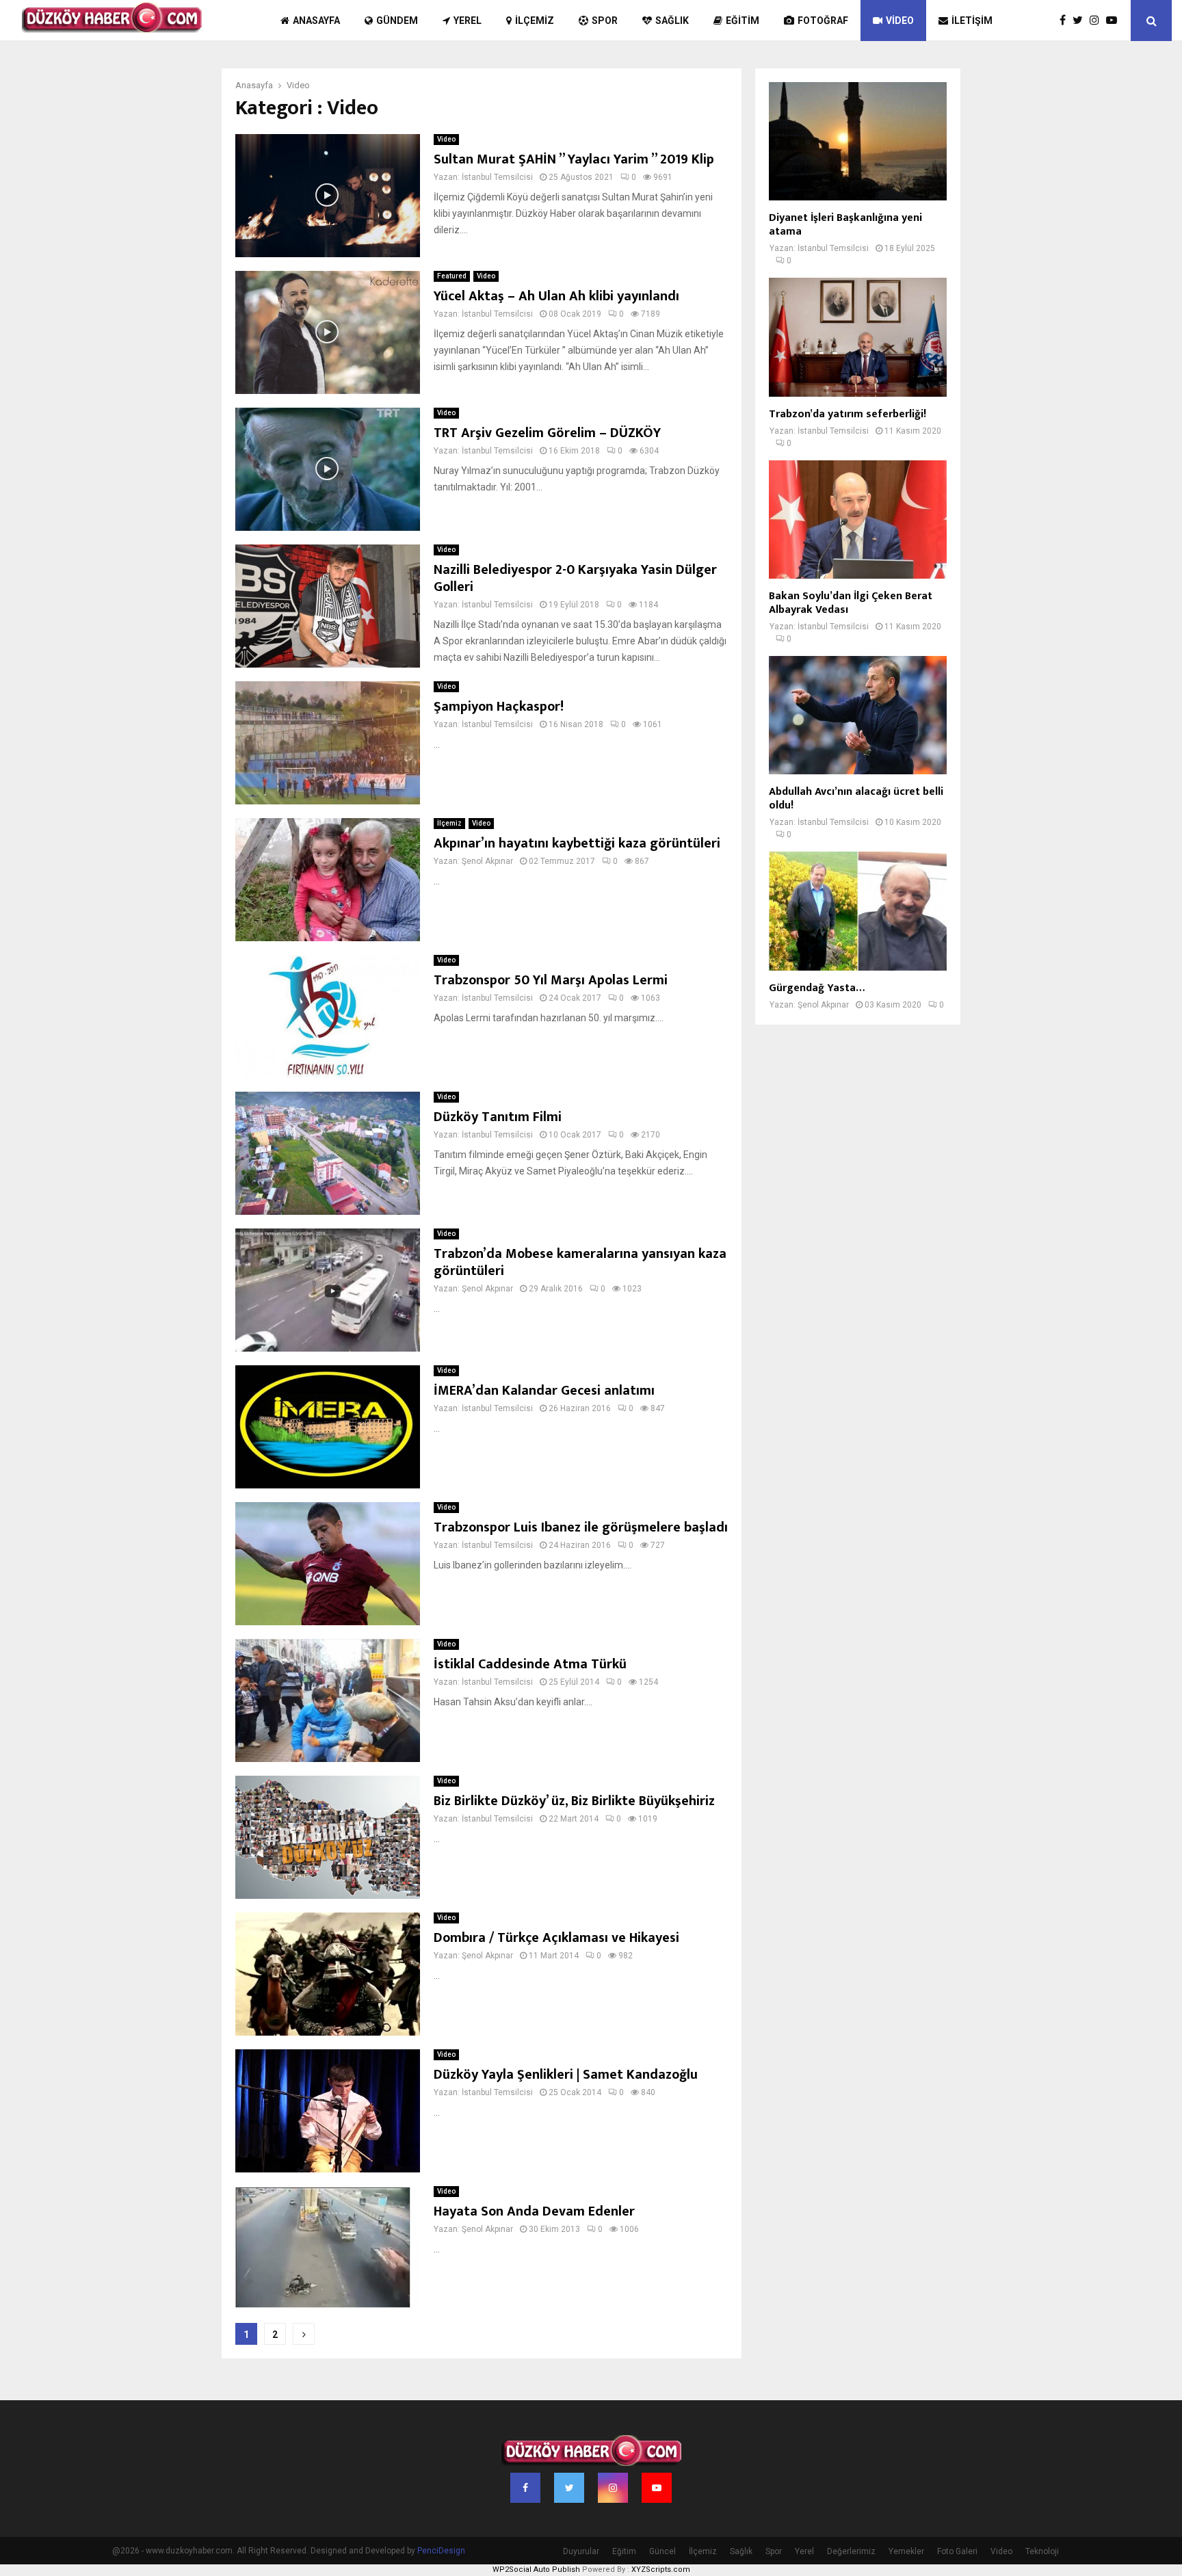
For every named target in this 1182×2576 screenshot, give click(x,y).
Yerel (468, 21)
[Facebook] (1066, 21)
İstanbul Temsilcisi (497, 177)
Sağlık (672, 21)
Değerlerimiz (851, 2551)
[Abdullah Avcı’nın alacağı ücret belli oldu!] (858, 715)
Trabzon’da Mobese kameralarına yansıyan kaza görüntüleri (580, 1262)
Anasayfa (316, 21)
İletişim (972, 21)
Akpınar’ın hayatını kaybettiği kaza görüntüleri (577, 843)
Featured (452, 276)
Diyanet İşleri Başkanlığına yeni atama (845, 225)
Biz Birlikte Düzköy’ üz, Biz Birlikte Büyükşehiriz (574, 1801)
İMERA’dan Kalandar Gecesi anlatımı (544, 1391)
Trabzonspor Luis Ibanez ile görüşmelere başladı (581, 1527)
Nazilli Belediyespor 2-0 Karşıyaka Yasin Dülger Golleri (575, 578)
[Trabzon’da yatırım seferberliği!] (858, 337)
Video (900, 21)
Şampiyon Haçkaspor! (499, 707)
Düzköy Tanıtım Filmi (498, 1117)
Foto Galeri (957, 2551)
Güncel (662, 2551)
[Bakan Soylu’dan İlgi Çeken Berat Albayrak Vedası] (858, 520)
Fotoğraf (823, 21)
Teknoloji (1042, 2551)
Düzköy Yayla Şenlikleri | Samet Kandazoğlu (566, 2075)
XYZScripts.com (661, 2570)
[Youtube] (1115, 21)
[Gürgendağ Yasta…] (858, 911)
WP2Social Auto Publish (536, 2570)
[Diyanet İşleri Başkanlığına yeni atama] (858, 141)
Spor (605, 21)
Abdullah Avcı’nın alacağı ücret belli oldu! (856, 799)
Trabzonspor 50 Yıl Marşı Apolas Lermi (551, 980)
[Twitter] (1081, 21)
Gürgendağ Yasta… (817, 988)
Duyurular (581, 2551)
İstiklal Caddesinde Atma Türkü (530, 1664)
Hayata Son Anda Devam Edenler (534, 2211)
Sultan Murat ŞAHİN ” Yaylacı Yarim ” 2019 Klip (574, 159)
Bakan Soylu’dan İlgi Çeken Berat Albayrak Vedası (851, 603)
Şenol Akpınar (487, 861)
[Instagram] (1098, 21)
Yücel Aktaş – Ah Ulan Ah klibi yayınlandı (556, 296)
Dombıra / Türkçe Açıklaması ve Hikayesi (556, 1938)
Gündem (397, 21)
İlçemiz (535, 21)
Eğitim (743, 21)
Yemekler (906, 2551)
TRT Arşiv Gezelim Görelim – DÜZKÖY (547, 433)
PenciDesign (441, 2551)
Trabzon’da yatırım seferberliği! (848, 414)
